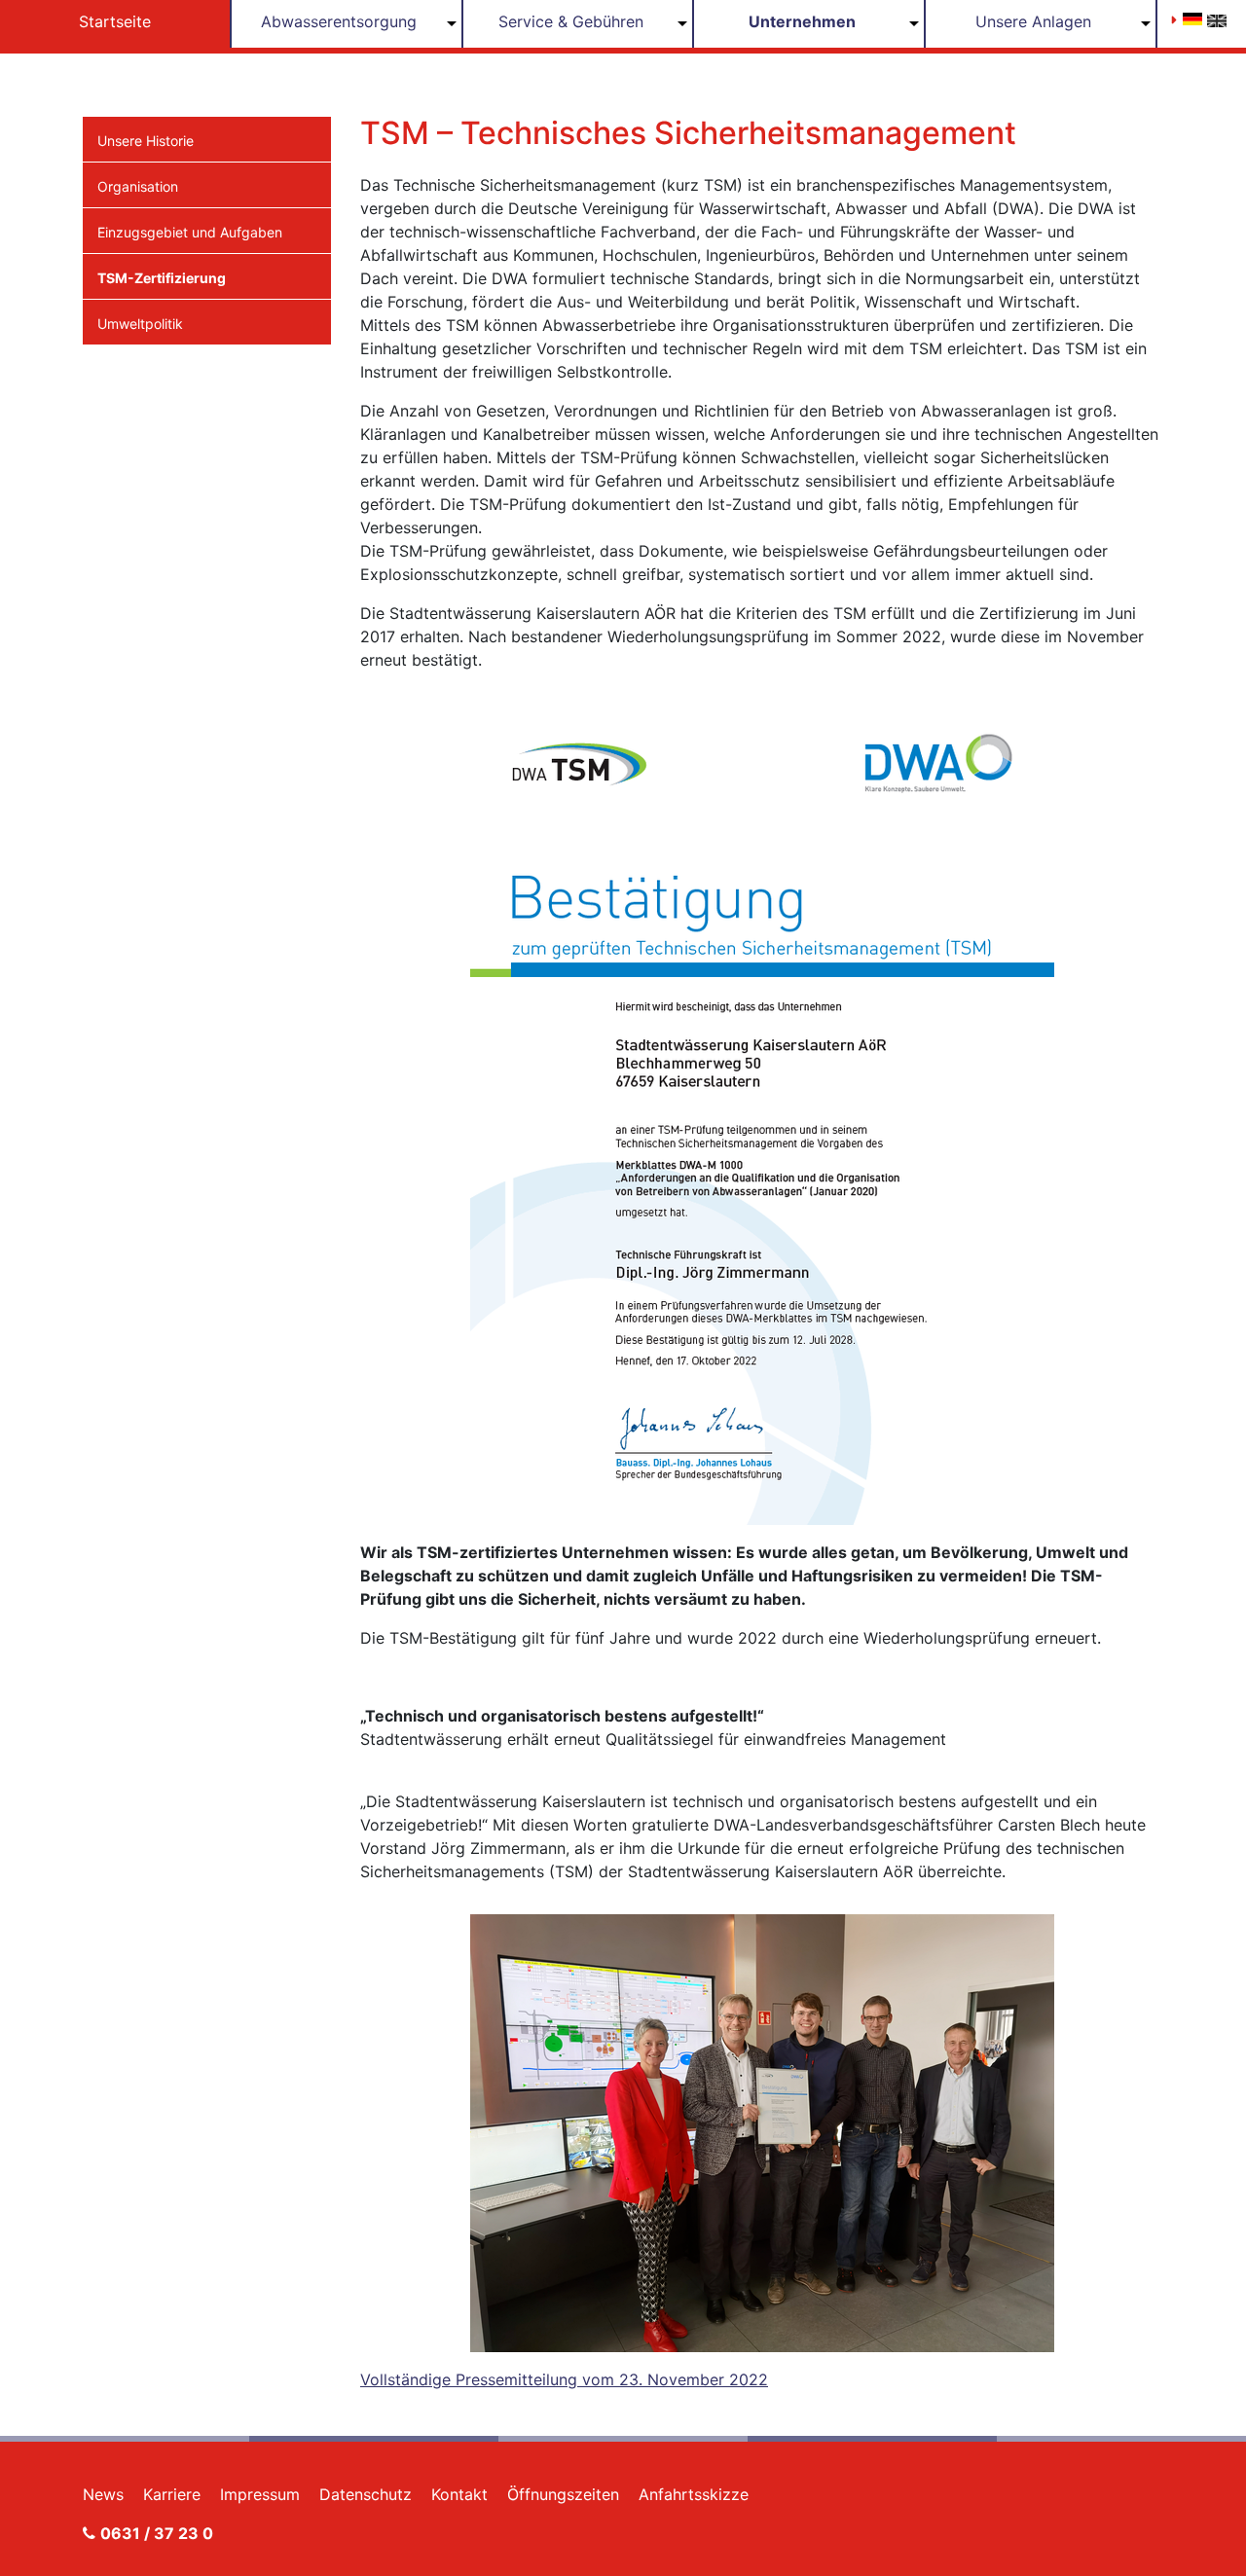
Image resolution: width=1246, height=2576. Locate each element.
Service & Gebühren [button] (571, 21)
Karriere (172, 2494)
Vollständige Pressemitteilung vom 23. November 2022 (564, 2379)
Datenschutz (366, 2494)
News (103, 2494)
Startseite (115, 21)
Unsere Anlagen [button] (1033, 21)
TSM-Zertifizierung (162, 278)
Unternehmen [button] (802, 21)
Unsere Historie (146, 141)
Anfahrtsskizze (694, 2494)
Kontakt (459, 2494)
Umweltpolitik (140, 324)
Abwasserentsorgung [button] (339, 21)
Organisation (138, 186)
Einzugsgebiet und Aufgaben (190, 232)
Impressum (260, 2494)
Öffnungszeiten (563, 2494)
